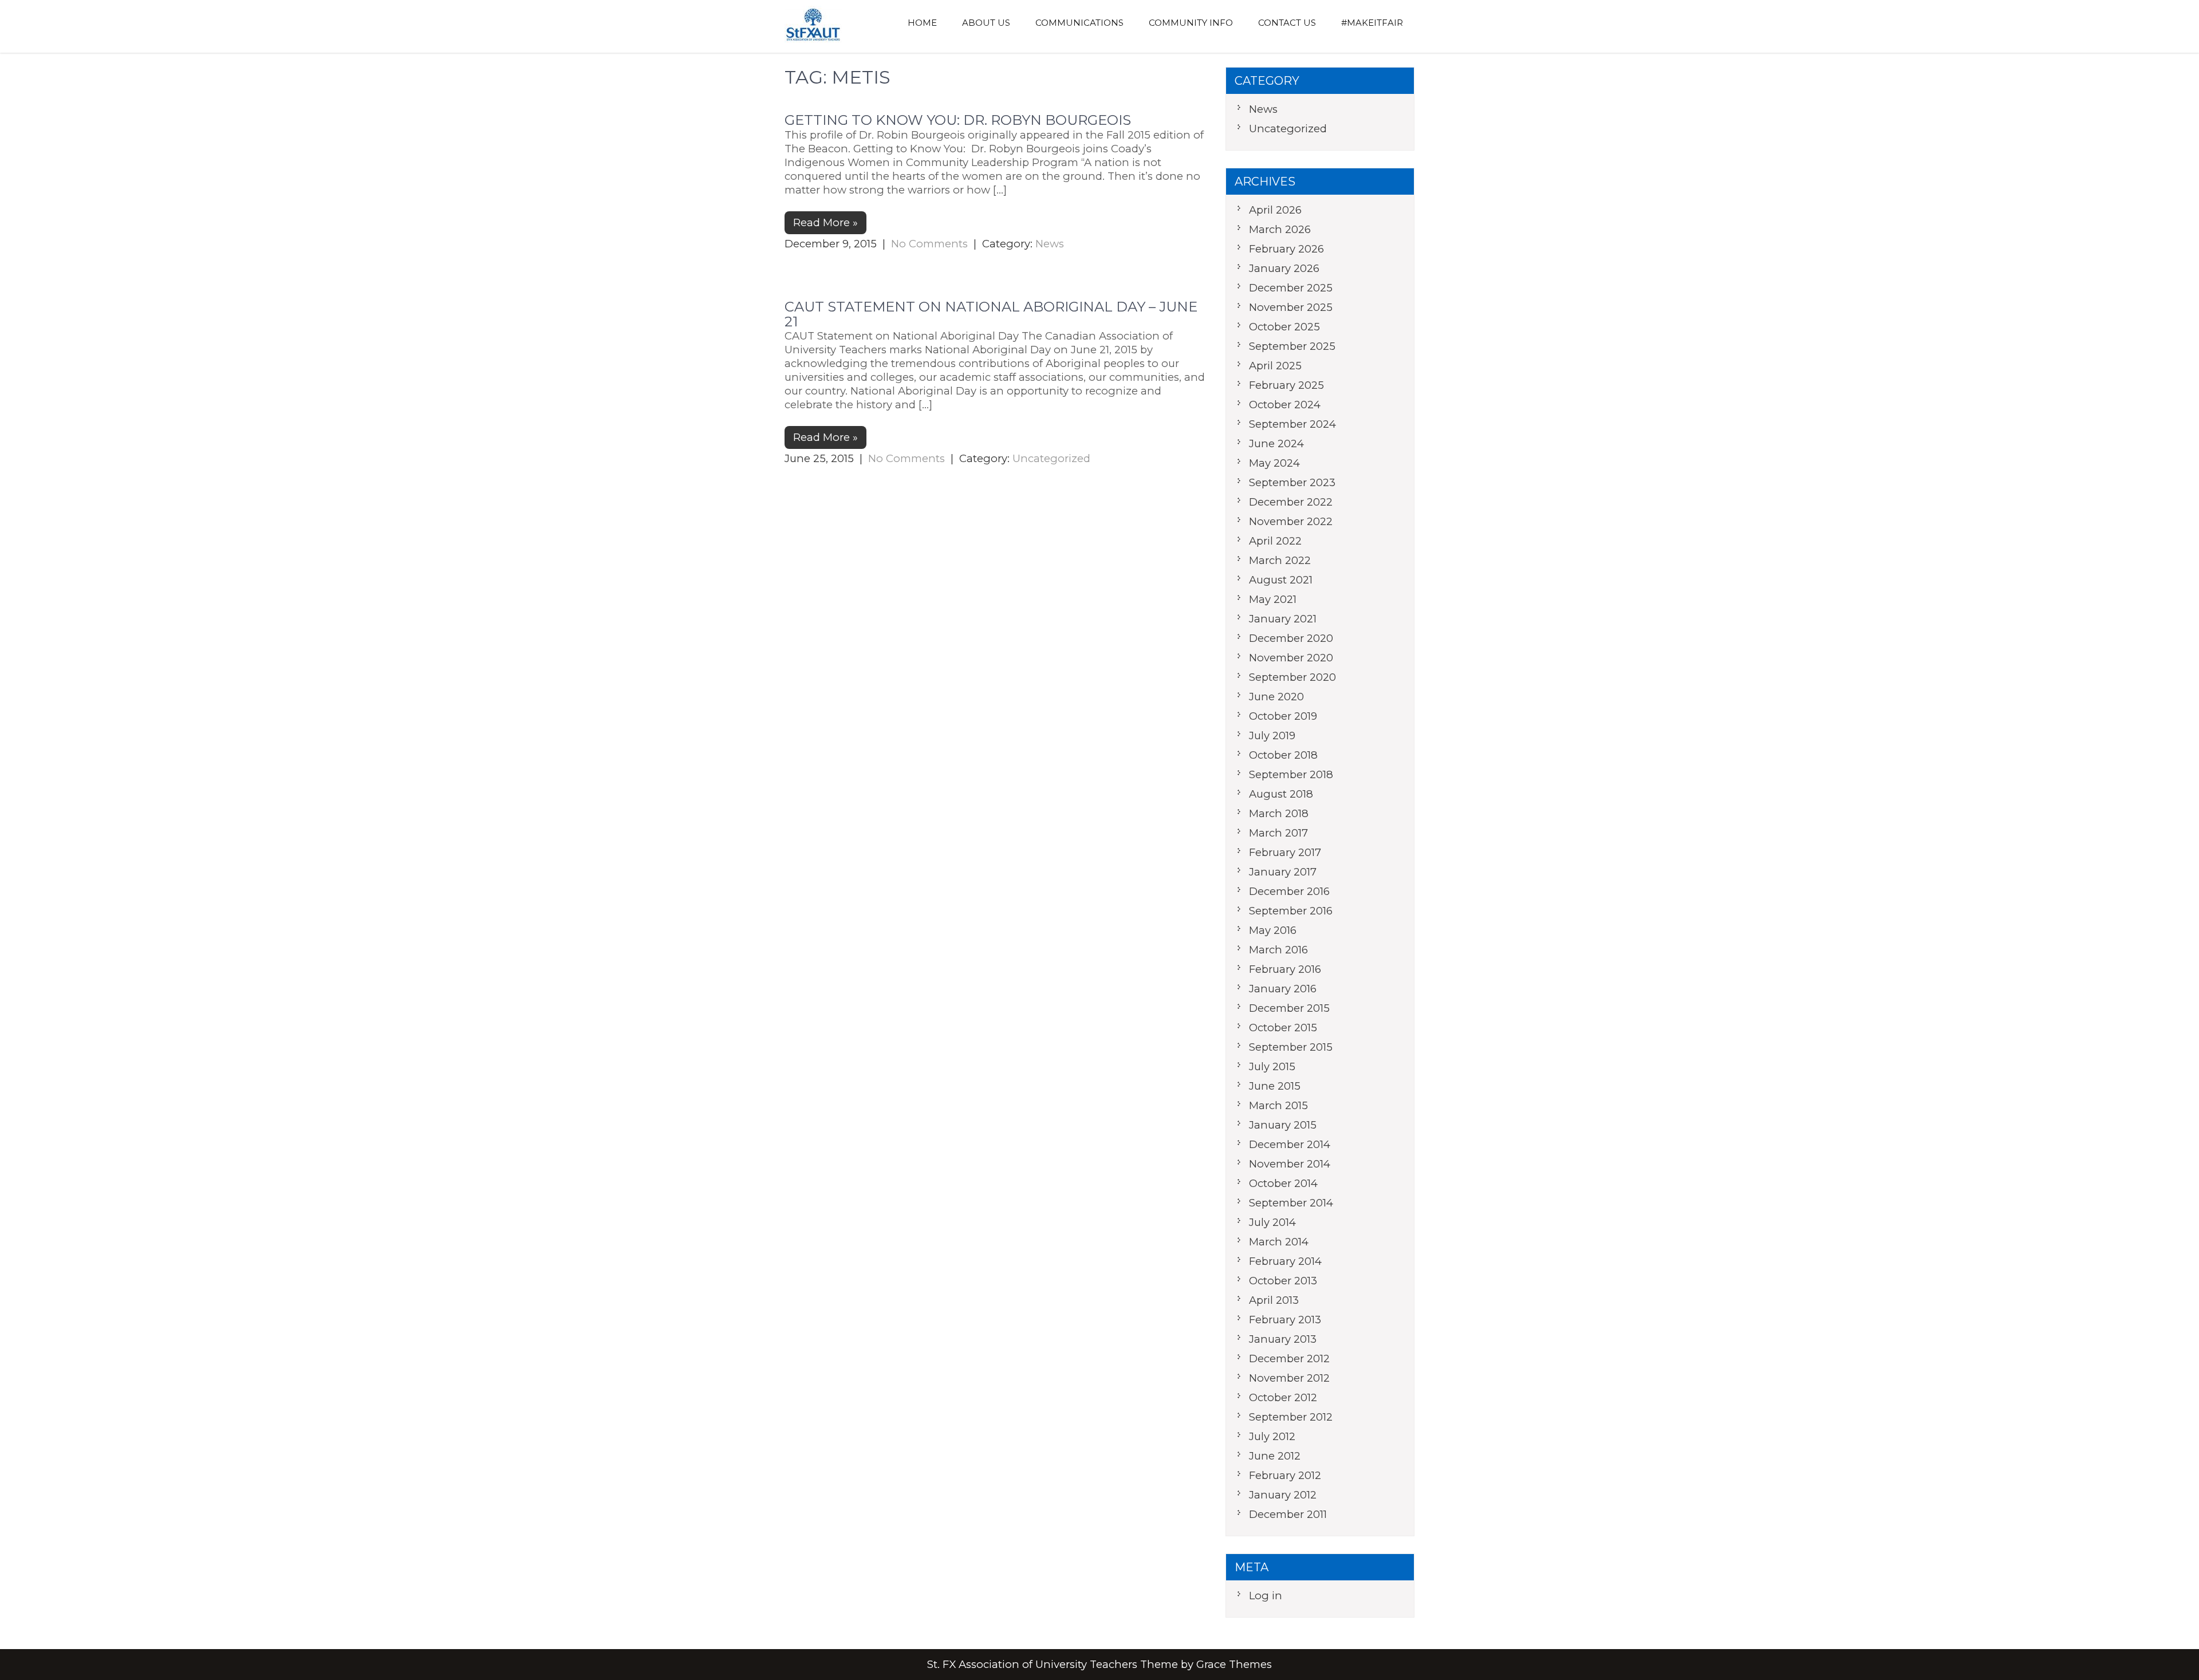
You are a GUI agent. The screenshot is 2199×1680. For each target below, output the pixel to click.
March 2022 (1280, 560)
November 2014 (1290, 1164)
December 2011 (1288, 1514)
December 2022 (1291, 502)
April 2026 (1275, 210)
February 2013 (1285, 1320)
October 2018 (1283, 755)
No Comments (929, 244)
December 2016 (1289, 891)
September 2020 (1292, 677)
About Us (986, 23)
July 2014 (1272, 1222)
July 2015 (1272, 1066)
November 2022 (1291, 521)
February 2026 (1286, 249)
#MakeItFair (1372, 23)
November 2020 (1291, 658)
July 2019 (1272, 736)
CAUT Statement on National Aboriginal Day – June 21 (991, 314)
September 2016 (1291, 911)
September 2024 (1292, 424)
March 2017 (1278, 833)
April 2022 (1275, 541)
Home (922, 23)
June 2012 (1275, 1456)
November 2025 (1291, 307)
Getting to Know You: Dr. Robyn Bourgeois (958, 120)
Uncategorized (1051, 458)
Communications (1079, 23)
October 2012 (1283, 1397)
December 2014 (1290, 1144)
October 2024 (1285, 405)
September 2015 (1291, 1047)
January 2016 (1283, 989)
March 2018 (1279, 813)
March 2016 (1278, 950)
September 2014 (1291, 1203)
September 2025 (1292, 346)
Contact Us (1287, 23)
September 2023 (1292, 482)
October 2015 (1283, 1028)
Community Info (1191, 23)
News (1050, 244)
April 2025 (1275, 366)
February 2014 (1285, 1261)
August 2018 (1281, 794)
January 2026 (1284, 268)
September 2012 (1291, 1417)
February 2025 (1286, 385)
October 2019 (1283, 716)
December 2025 (1291, 288)
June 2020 (1276, 697)
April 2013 (1274, 1300)
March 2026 (1280, 229)
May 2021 (1273, 599)
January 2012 (1283, 1495)
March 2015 (1278, 1105)
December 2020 (1291, 638)
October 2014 (1283, 1183)
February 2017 (1285, 852)
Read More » (825, 222)
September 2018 (1291, 774)
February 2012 (1285, 1475)
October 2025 (1284, 327)
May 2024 (1274, 463)
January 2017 (1283, 872)
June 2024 (1276, 443)
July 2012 (1272, 1436)
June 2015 (1275, 1086)
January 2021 (1283, 619)
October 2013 (1283, 1281)
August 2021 (1281, 580)
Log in (1266, 1596)
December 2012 (1289, 1358)
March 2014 (1279, 1242)
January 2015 (1283, 1125)
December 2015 (1289, 1008)
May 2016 (1273, 930)
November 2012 (1289, 1378)
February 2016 (1285, 969)
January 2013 (1283, 1339)
